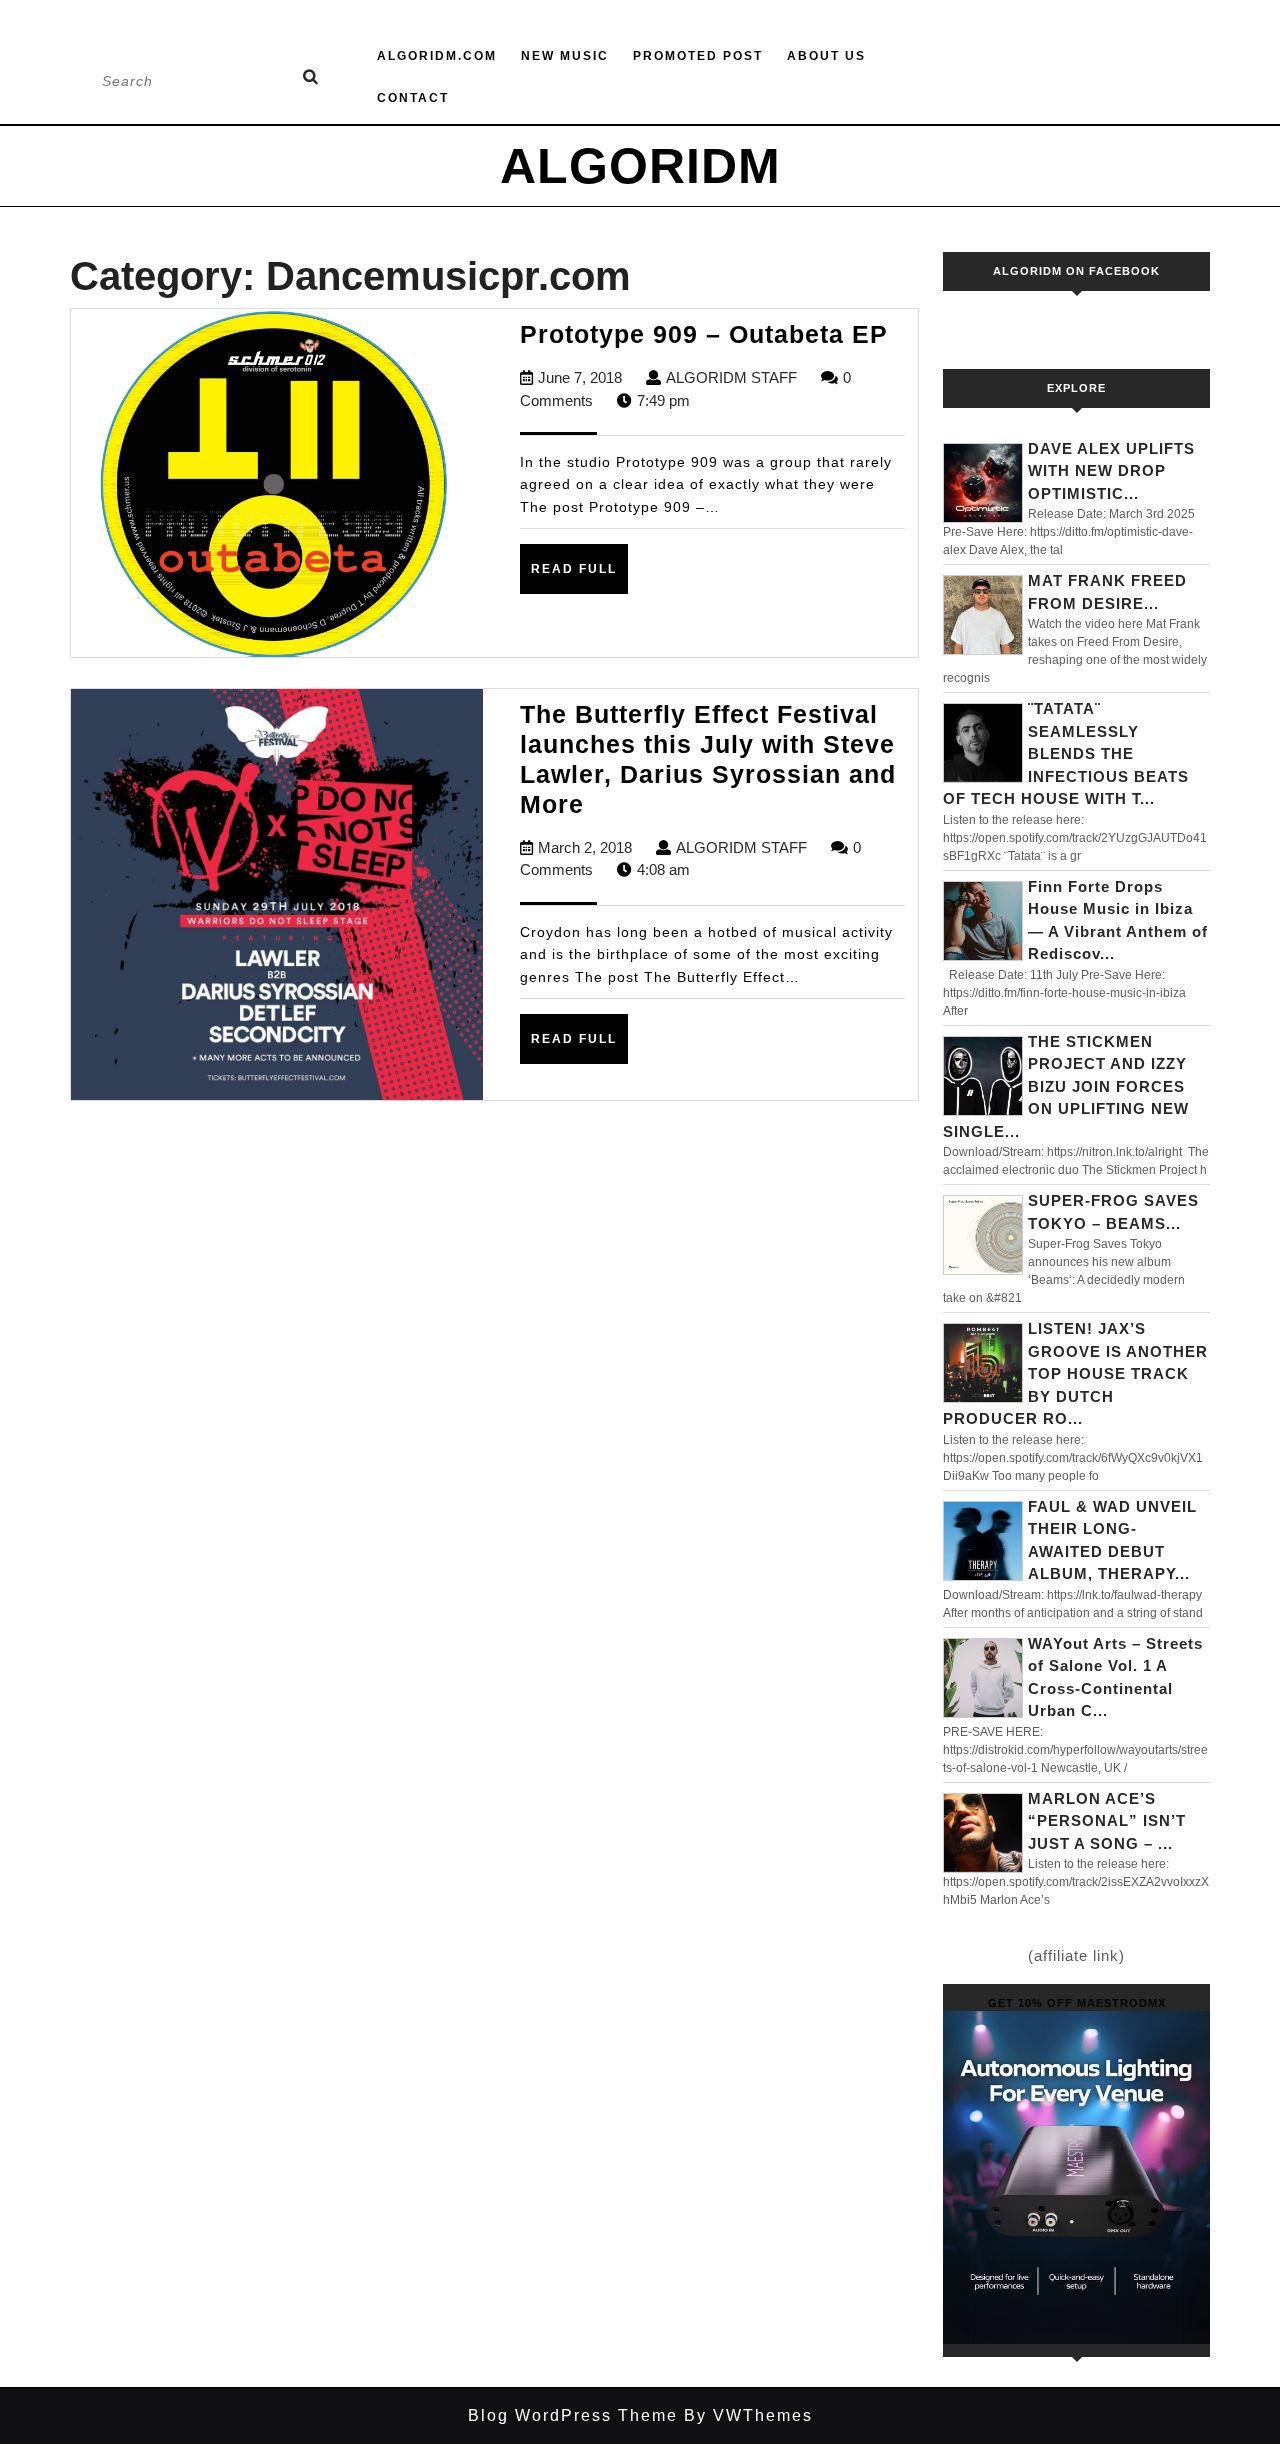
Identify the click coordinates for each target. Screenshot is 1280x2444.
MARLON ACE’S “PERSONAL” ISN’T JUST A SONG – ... (1107, 1821)
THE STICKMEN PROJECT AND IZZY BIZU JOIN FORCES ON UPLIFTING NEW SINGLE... (1066, 1086)
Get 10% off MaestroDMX (1077, 2003)
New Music (565, 56)
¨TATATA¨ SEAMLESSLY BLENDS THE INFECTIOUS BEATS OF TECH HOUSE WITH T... (1066, 753)
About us (826, 56)
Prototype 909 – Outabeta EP (704, 334)
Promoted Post (698, 56)
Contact (413, 98)
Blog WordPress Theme (573, 2415)
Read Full (579, 577)
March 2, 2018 (585, 847)
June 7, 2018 (580, 377)
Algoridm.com (437, 56)
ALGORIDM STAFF (731, 377)
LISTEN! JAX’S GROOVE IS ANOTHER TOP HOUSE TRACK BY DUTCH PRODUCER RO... (1075, 1373)
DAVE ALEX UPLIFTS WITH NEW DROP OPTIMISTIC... (1111, 471)
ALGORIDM (640, 166)
